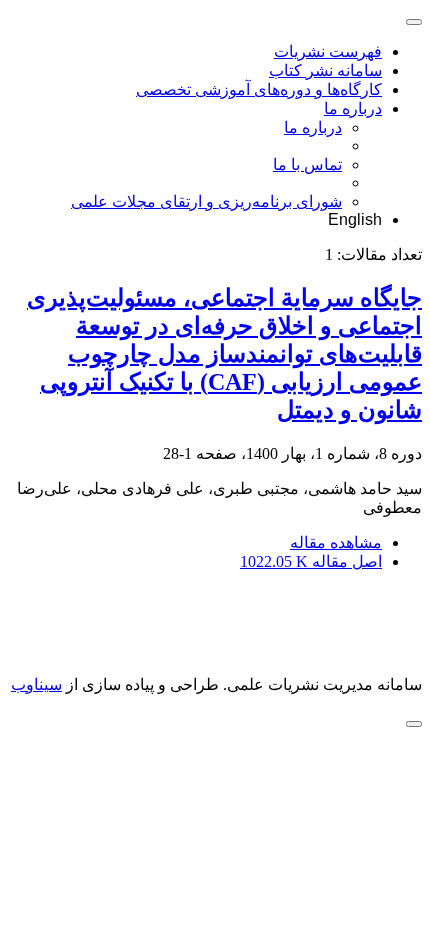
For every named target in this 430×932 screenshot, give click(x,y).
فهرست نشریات (328, 51)
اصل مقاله (311, 561)
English (355, 219)
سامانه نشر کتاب (325, 70)
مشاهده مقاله (336, 542)
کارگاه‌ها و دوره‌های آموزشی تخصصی (259, 89)
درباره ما (353, 108)
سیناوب (36, 684)
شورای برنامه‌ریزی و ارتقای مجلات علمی (206, 201)
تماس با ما (307, 164)
